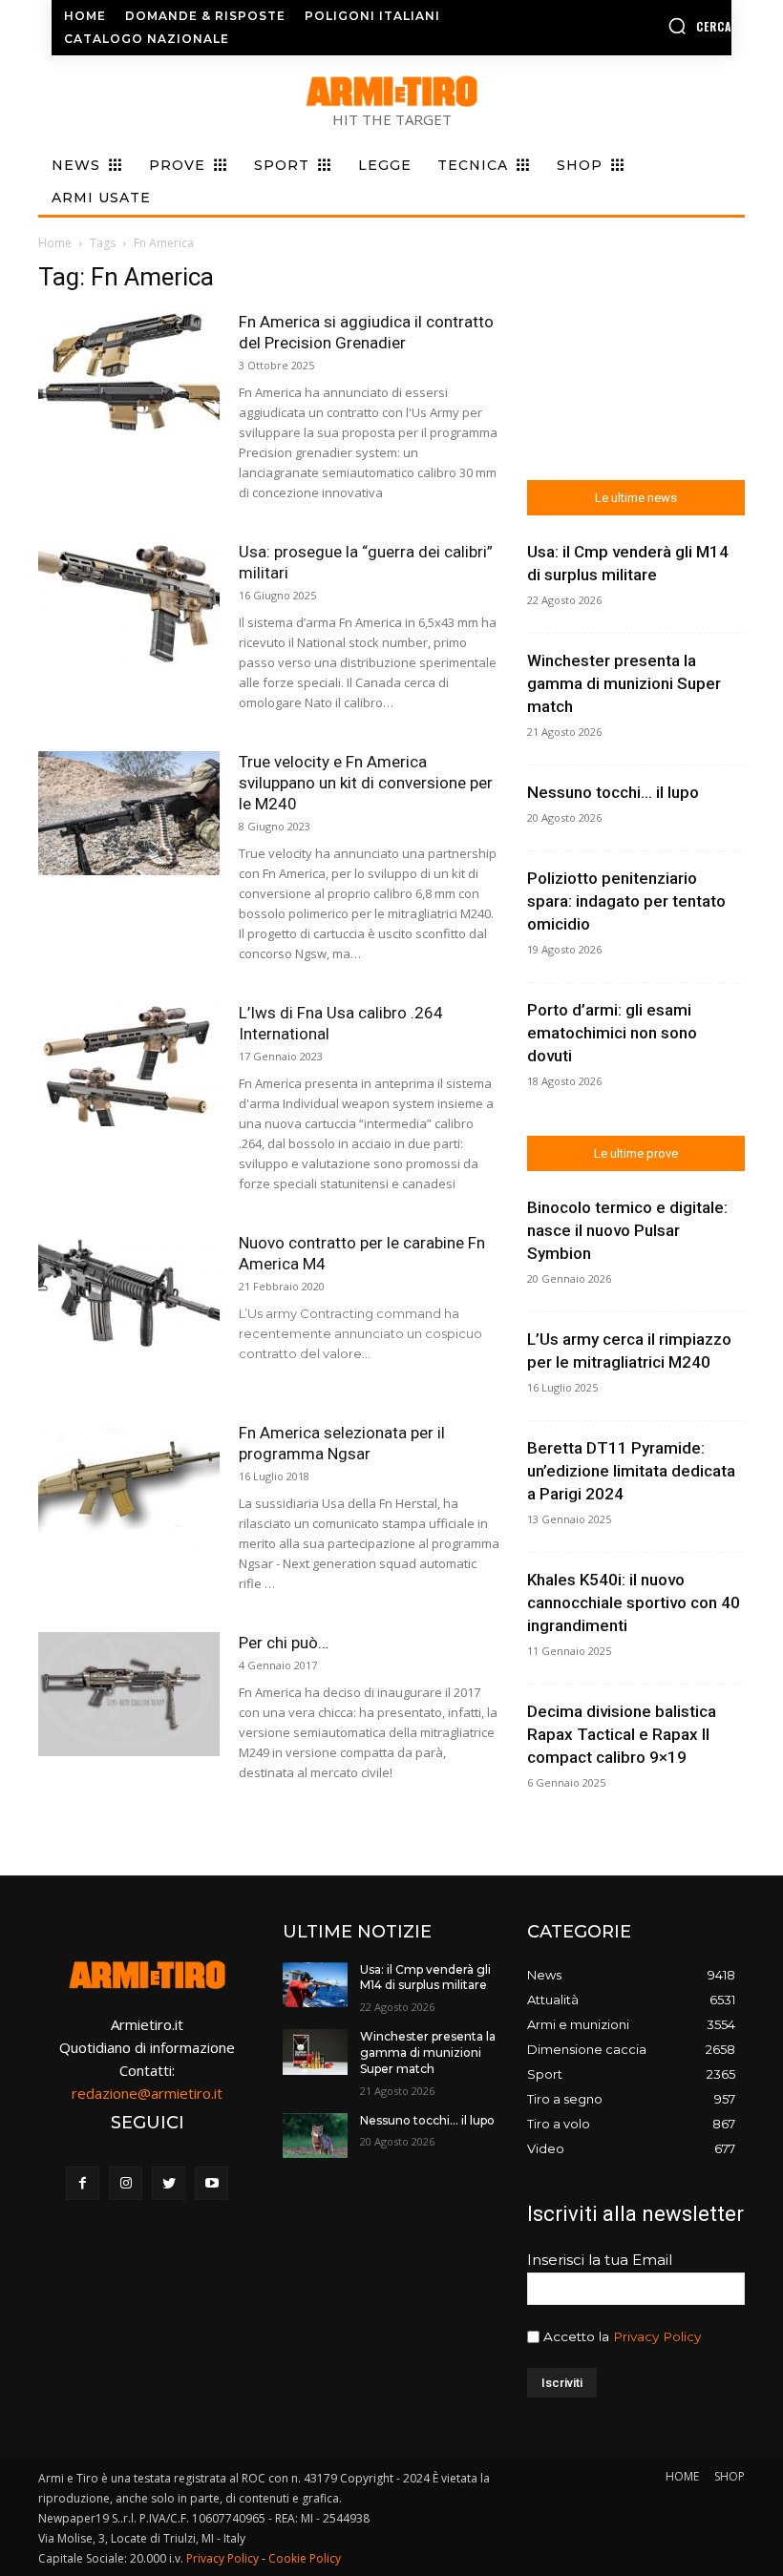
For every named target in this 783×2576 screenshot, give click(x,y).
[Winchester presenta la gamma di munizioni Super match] (315, 2052)
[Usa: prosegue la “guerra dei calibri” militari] (129, 604)
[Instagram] (126, 2183)
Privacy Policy (657, 2336)
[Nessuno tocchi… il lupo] (315, 2136)
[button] (656, 26)
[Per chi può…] (129, 1695)
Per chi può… (284, 1643)
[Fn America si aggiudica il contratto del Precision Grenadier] (129, 374)
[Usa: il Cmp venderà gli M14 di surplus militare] (315, 1985)
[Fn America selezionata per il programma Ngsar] (129, 1485)
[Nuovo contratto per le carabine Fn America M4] (129, 1295)
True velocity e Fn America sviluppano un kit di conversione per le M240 (366, 783)
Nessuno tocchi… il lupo (613, 792)
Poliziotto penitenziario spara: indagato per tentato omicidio (626, 901)
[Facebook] (83, 2183)
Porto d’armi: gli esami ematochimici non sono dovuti (612, 1033)
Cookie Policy (305, 2558)
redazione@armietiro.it (147, 2093)
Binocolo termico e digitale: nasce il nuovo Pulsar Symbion (627, 1230)
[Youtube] (212, 2183)
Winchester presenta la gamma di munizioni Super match (624, 683)
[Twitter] (169, 2183)
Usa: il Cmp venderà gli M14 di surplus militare (425, 1978)
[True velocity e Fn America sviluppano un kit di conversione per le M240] (129, 814)
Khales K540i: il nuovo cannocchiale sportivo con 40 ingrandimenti (634, 1602)
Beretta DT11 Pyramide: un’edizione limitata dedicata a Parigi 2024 (631, 1471)
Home (55, 243)
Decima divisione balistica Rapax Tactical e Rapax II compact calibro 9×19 (622, 1734)
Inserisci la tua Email (600, 2260)
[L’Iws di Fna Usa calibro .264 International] (129, 1065)
